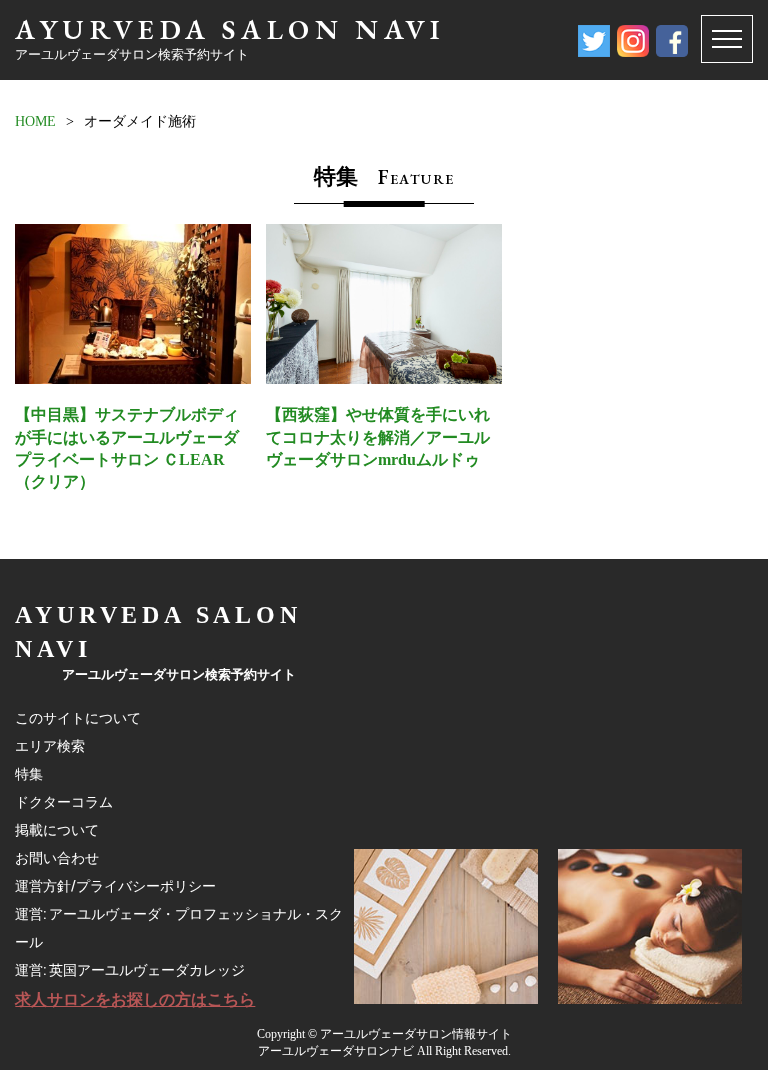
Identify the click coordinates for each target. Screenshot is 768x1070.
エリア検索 (50, 746)
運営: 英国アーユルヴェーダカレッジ (130, 970)
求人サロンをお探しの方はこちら (135, 999)
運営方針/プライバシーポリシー (115, 886)
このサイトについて (78, 718)
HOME (35, 121)
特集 (29, 774)
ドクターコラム (64, 802)
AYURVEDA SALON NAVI (230, 29)
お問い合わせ (57, 858)
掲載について (57, 830)
